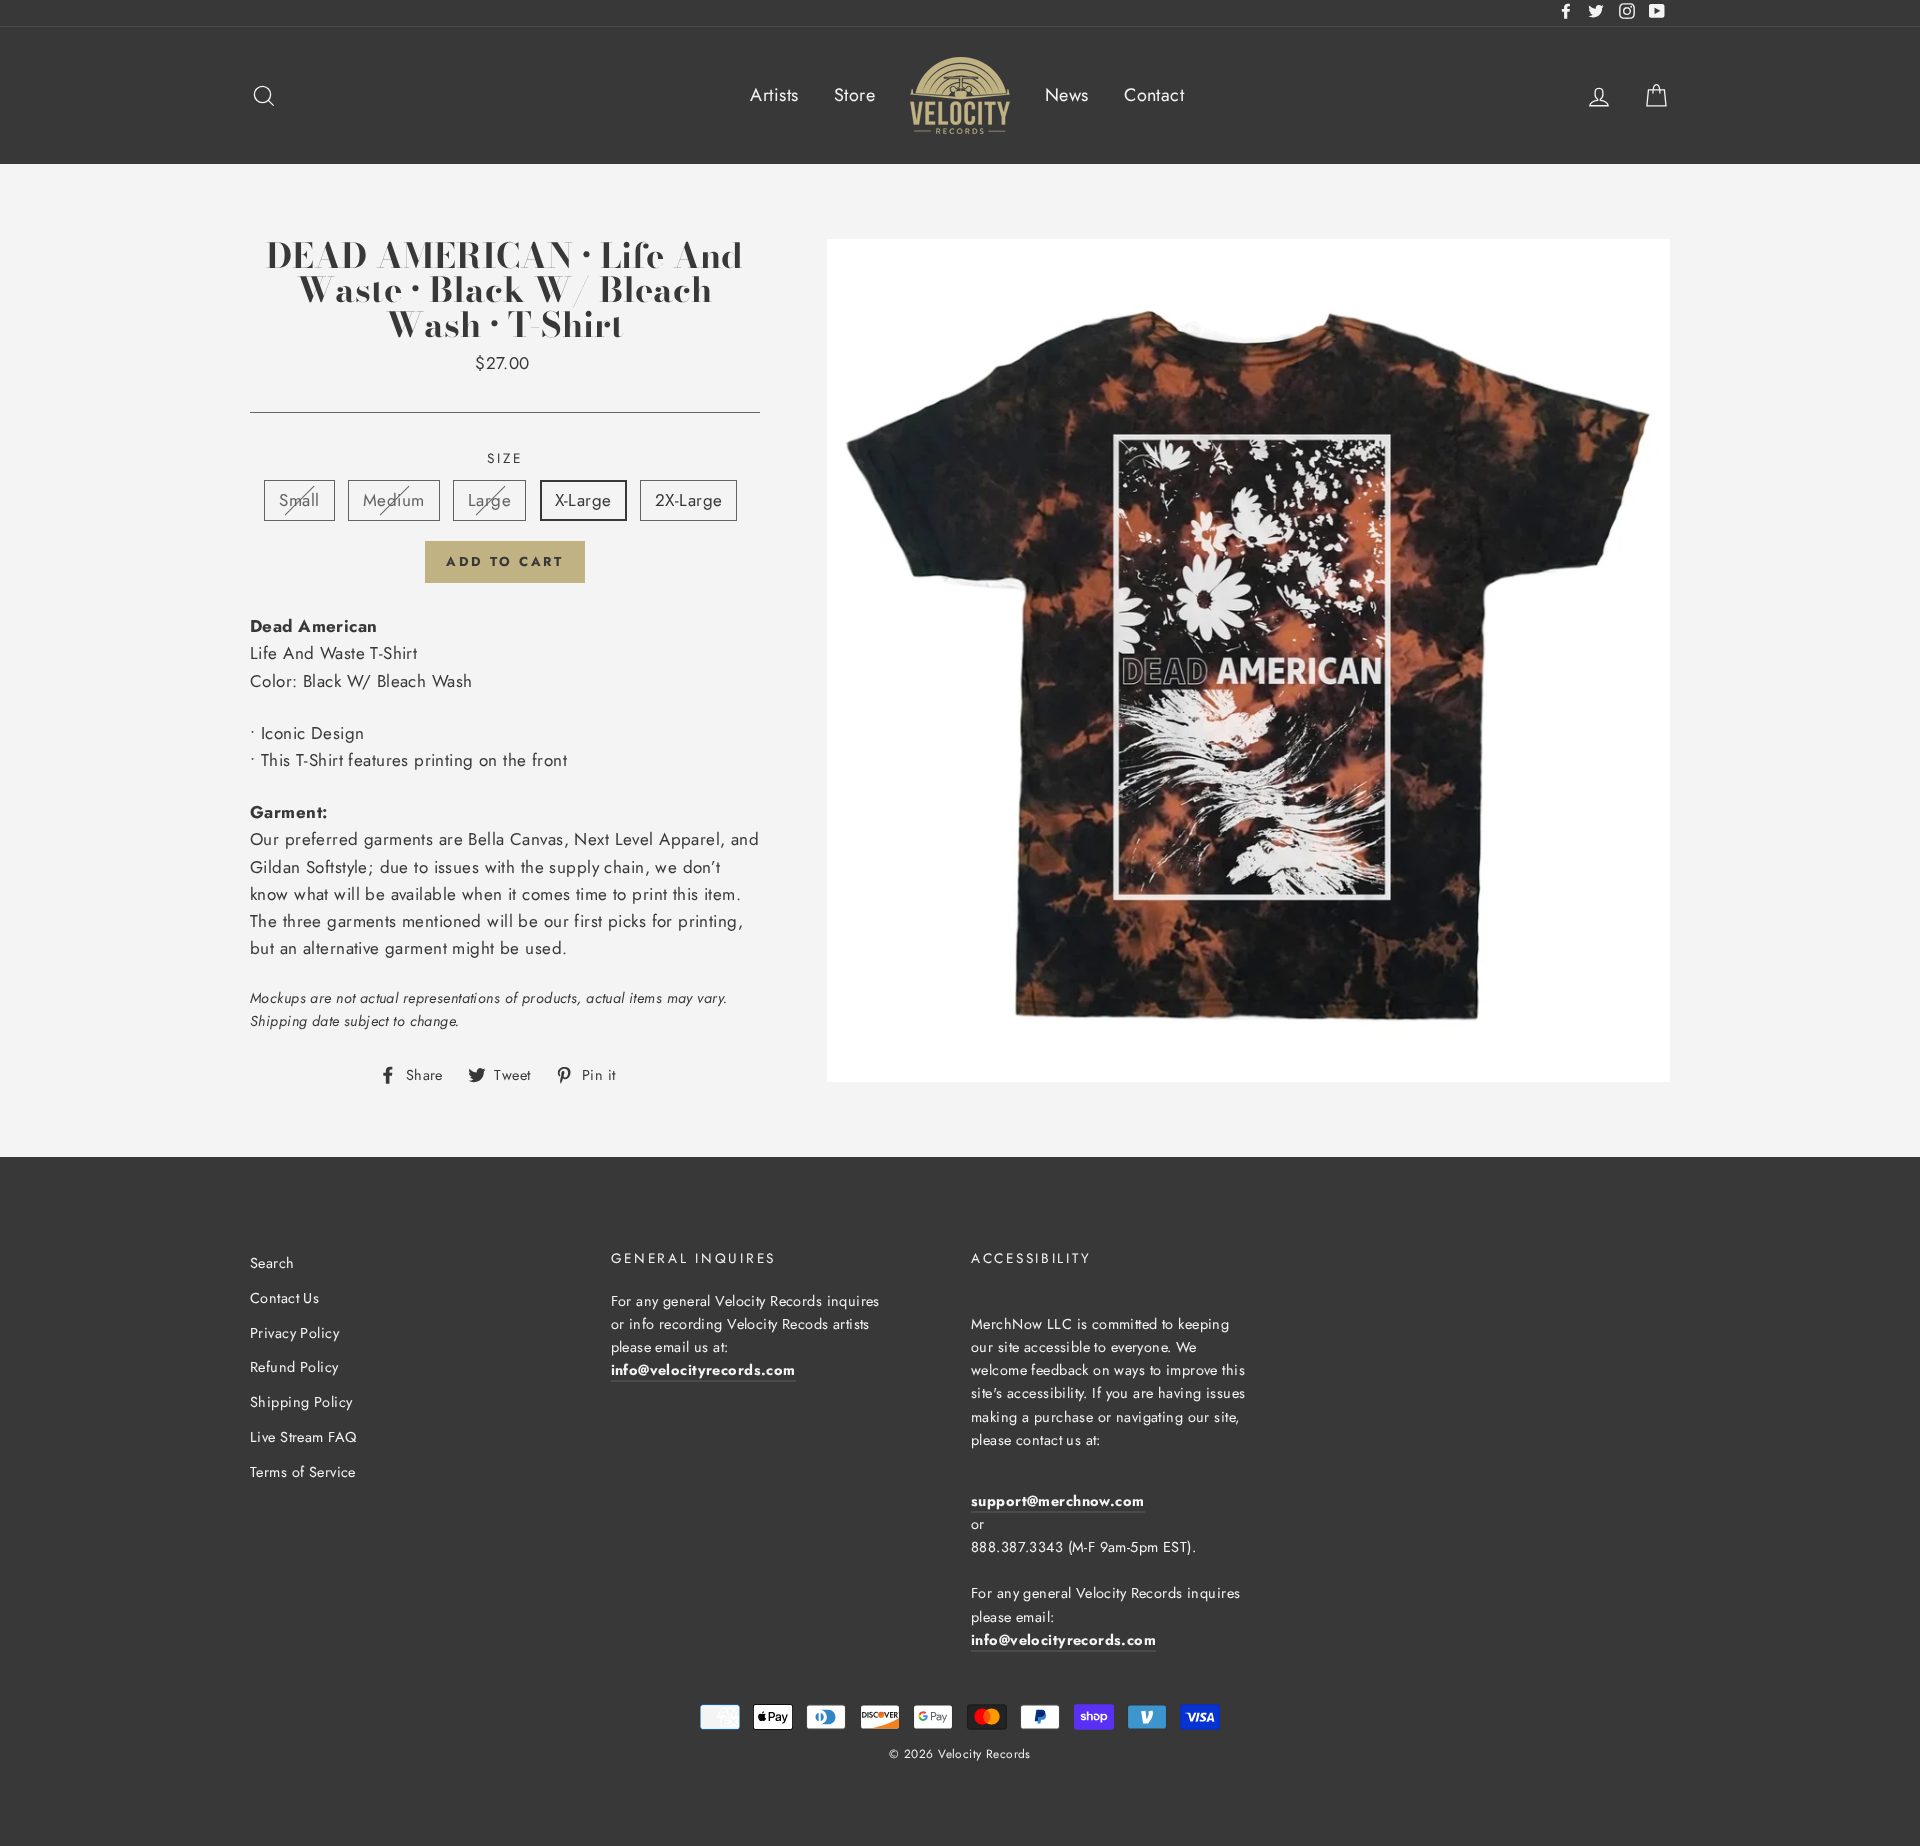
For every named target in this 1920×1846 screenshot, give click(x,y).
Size (504, 458)
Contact (1154, 95)
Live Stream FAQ (303, 1437)
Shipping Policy (301, 1402)
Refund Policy (294, 1367)
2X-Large (688, 500)
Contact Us (284, 1298)
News (1067, 95)
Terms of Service (303, 1472)
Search (272, 1263)
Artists (774, 95)
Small (299, 500)
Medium (394, 500)
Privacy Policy (294, 1333)
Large (489, 500)
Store (854, 95)
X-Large (583, 500)
